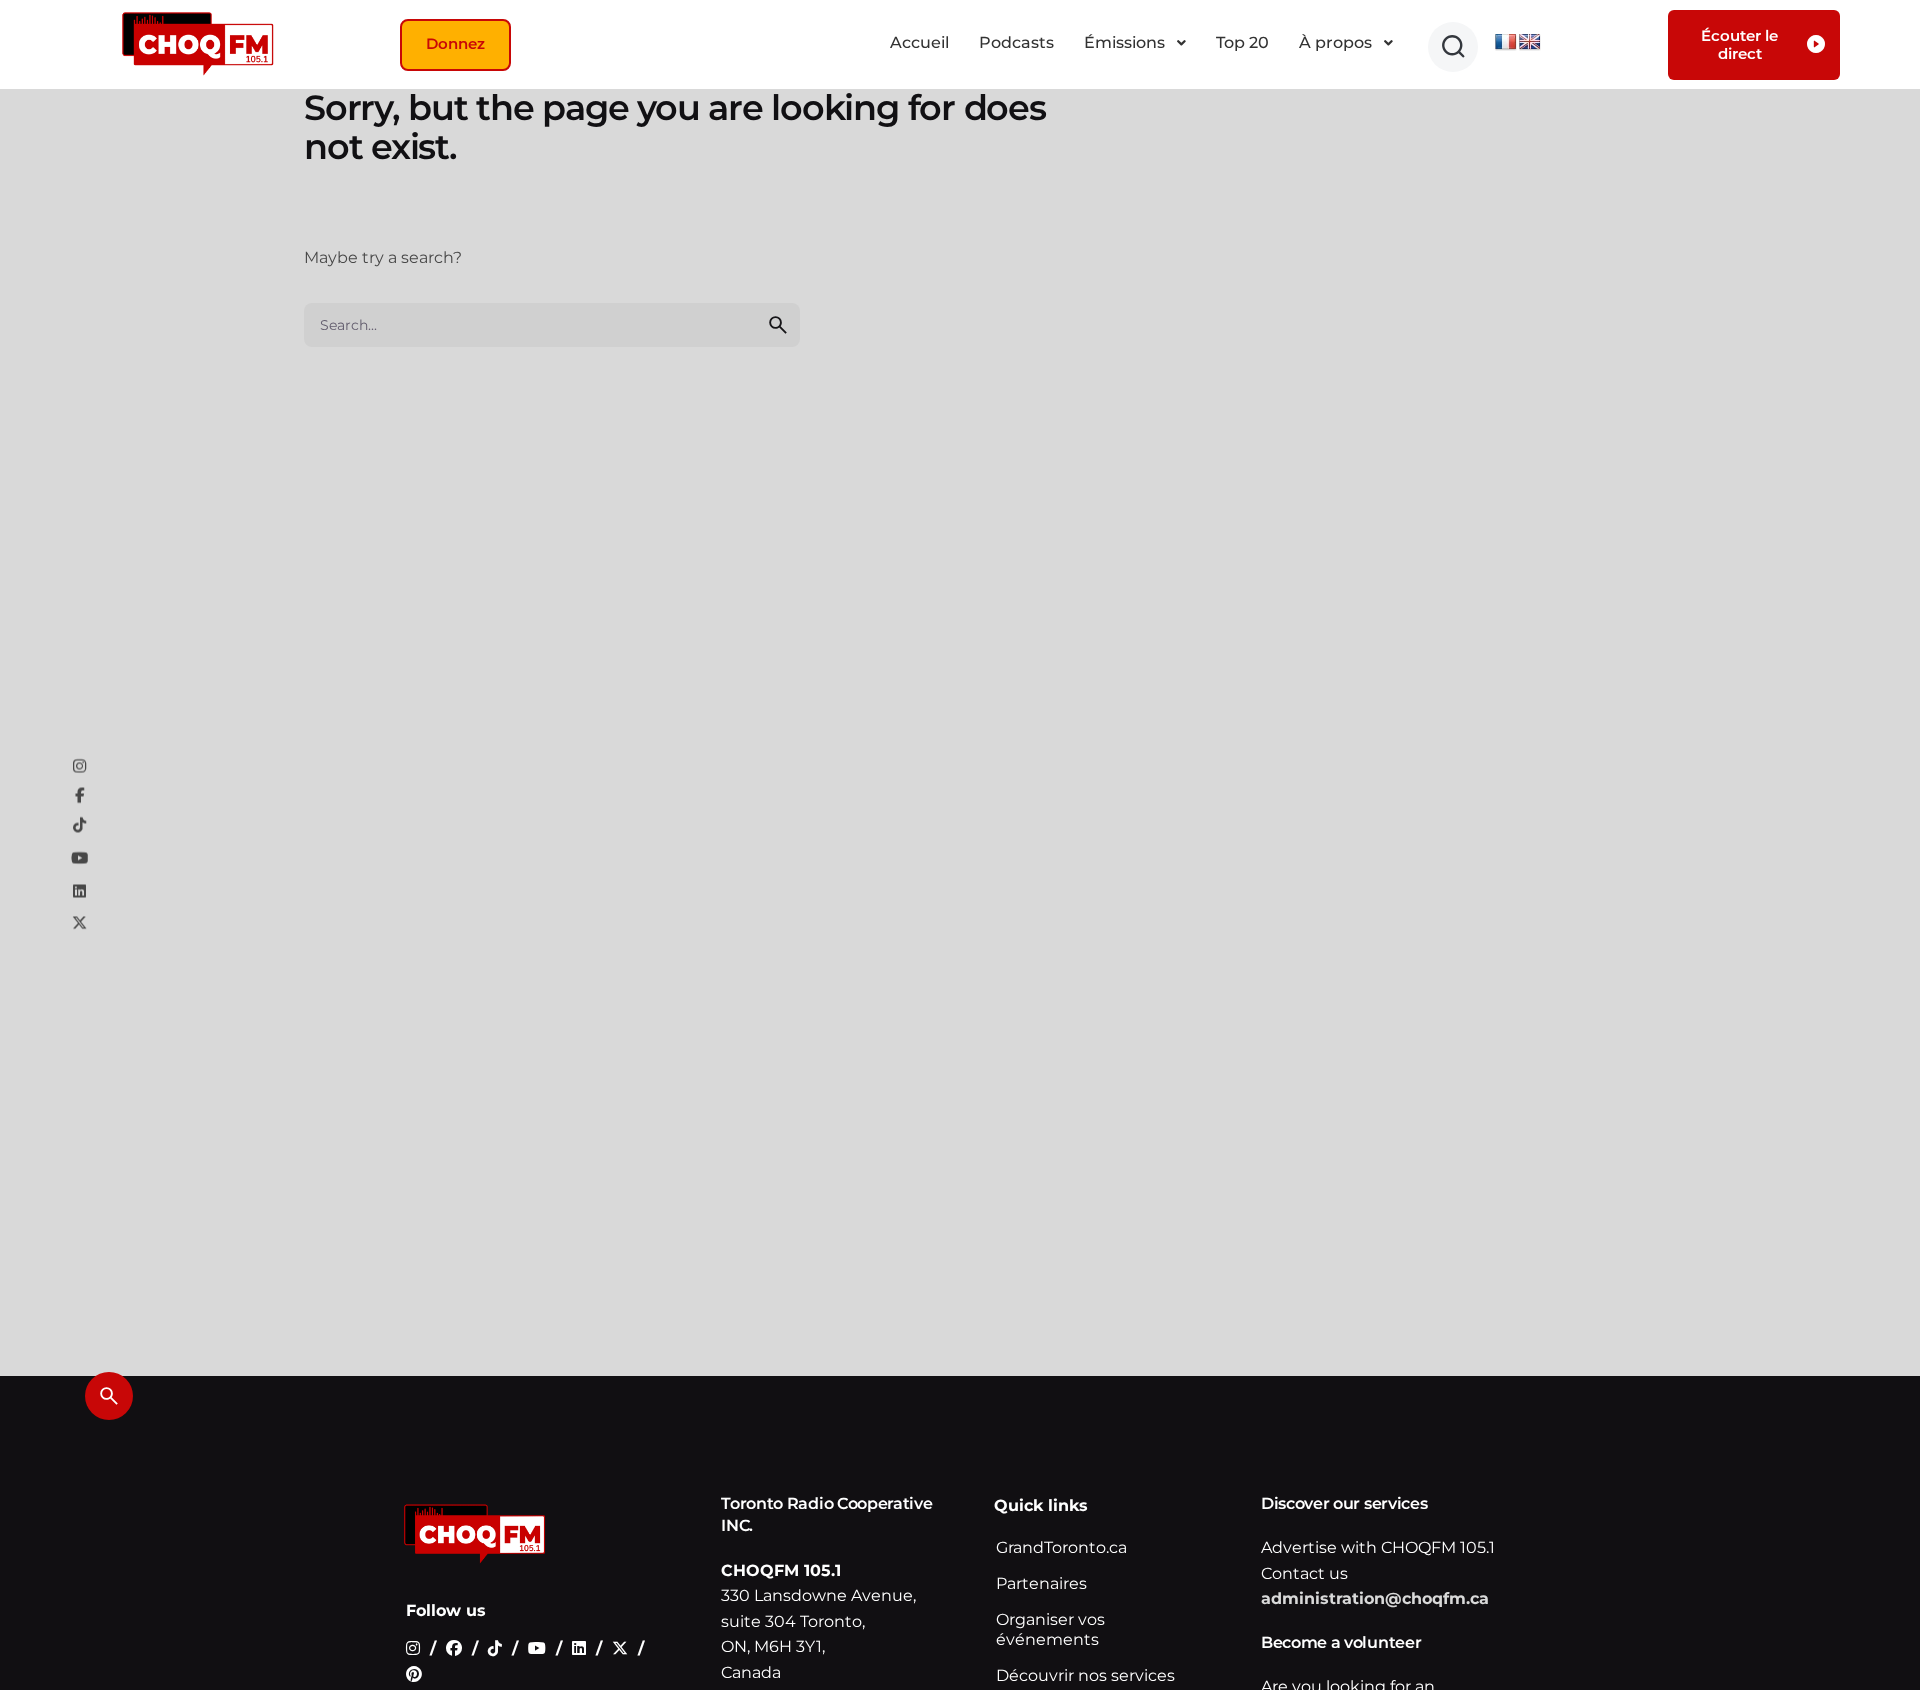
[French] (1506, 42)
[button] (1453, 47)
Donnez (455, 43)
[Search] (109, 1396)
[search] (778, 325)
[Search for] (552, 325)
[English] (1530, 42)
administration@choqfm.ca (1375, 1599)
